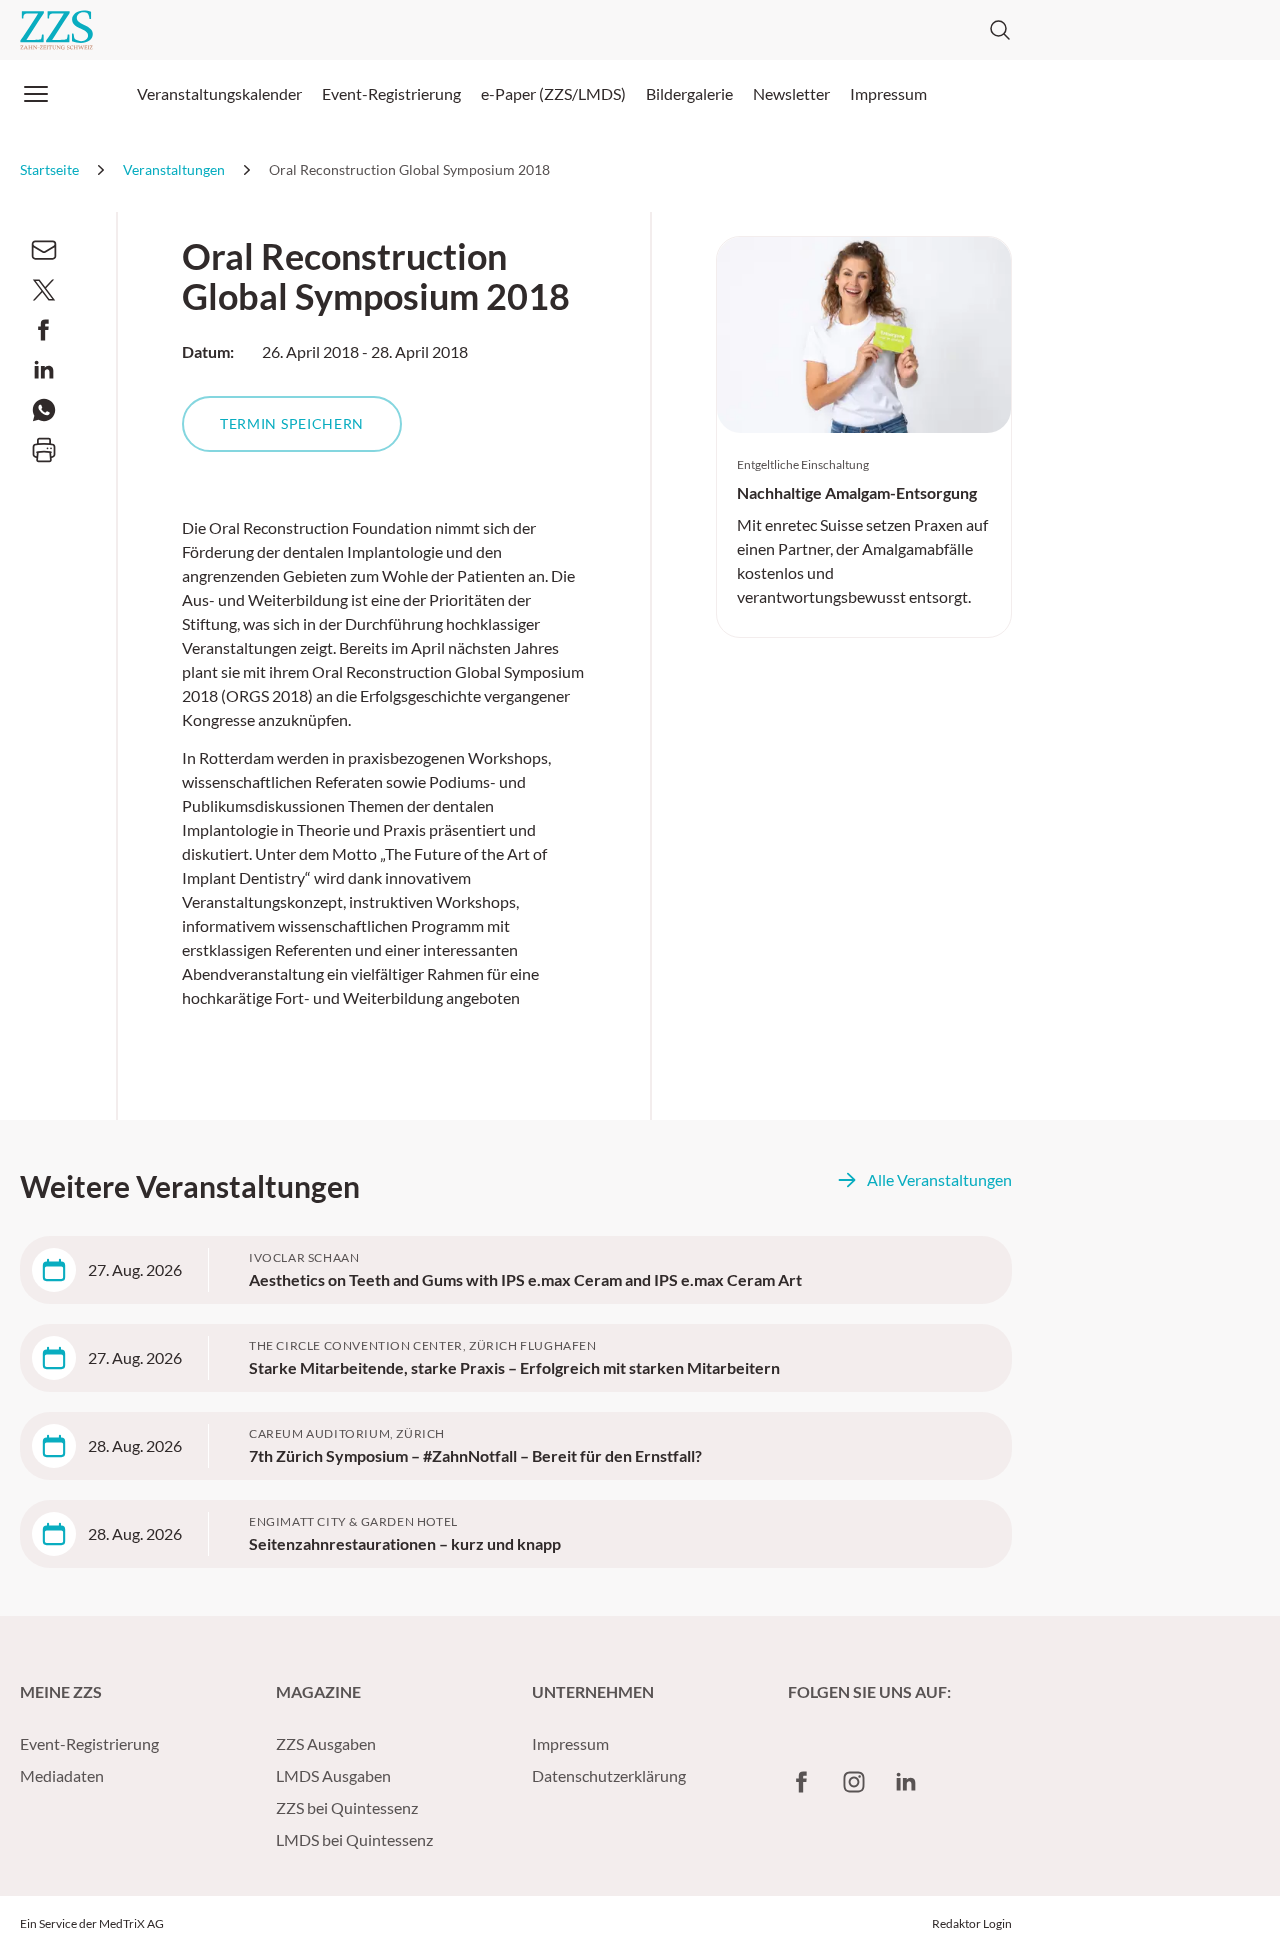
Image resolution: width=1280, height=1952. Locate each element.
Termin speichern (292, 423)
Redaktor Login (972, 1923)
